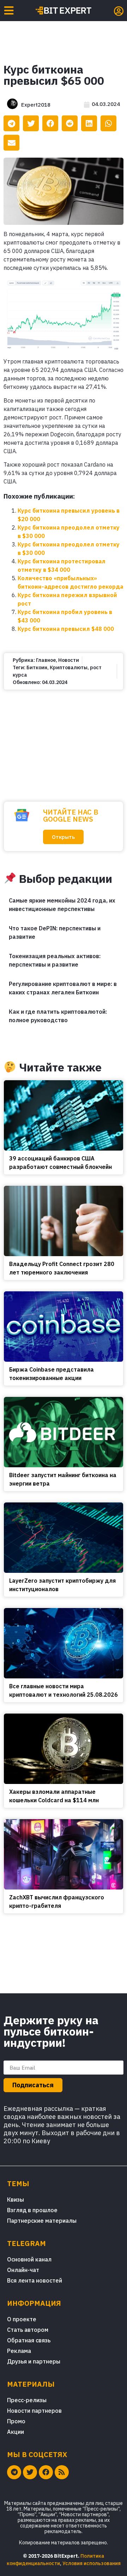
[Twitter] (30, 2472)
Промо (16, 2421)
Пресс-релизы (27, 2400)
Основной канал (29, 2259)
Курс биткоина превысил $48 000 (66, 629)
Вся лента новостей (35, 2280)
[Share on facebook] (50, 123)
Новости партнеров (34, 2411)
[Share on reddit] (70, 123)
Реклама (19, 2351)
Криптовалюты (69, 667)
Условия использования (92, 2563)
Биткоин (37, 667)
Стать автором (28, 2330)
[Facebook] (46, 2472)
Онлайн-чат (23, 2270)
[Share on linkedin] (89, 123)
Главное (46, 660)
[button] (63, 837)
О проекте (22, 2319)
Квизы (16, 2200)
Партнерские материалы (42, 2221)
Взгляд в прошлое (32, 2210)
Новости (69, 660)
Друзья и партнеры (34, 2361)
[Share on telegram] (11, 123)
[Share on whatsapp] (108, 123)
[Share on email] (11, 143)
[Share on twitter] (31, 123)
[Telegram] (14, 2472)
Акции (16, 2432)
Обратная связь (29, 2340)
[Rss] (62, 2472)
